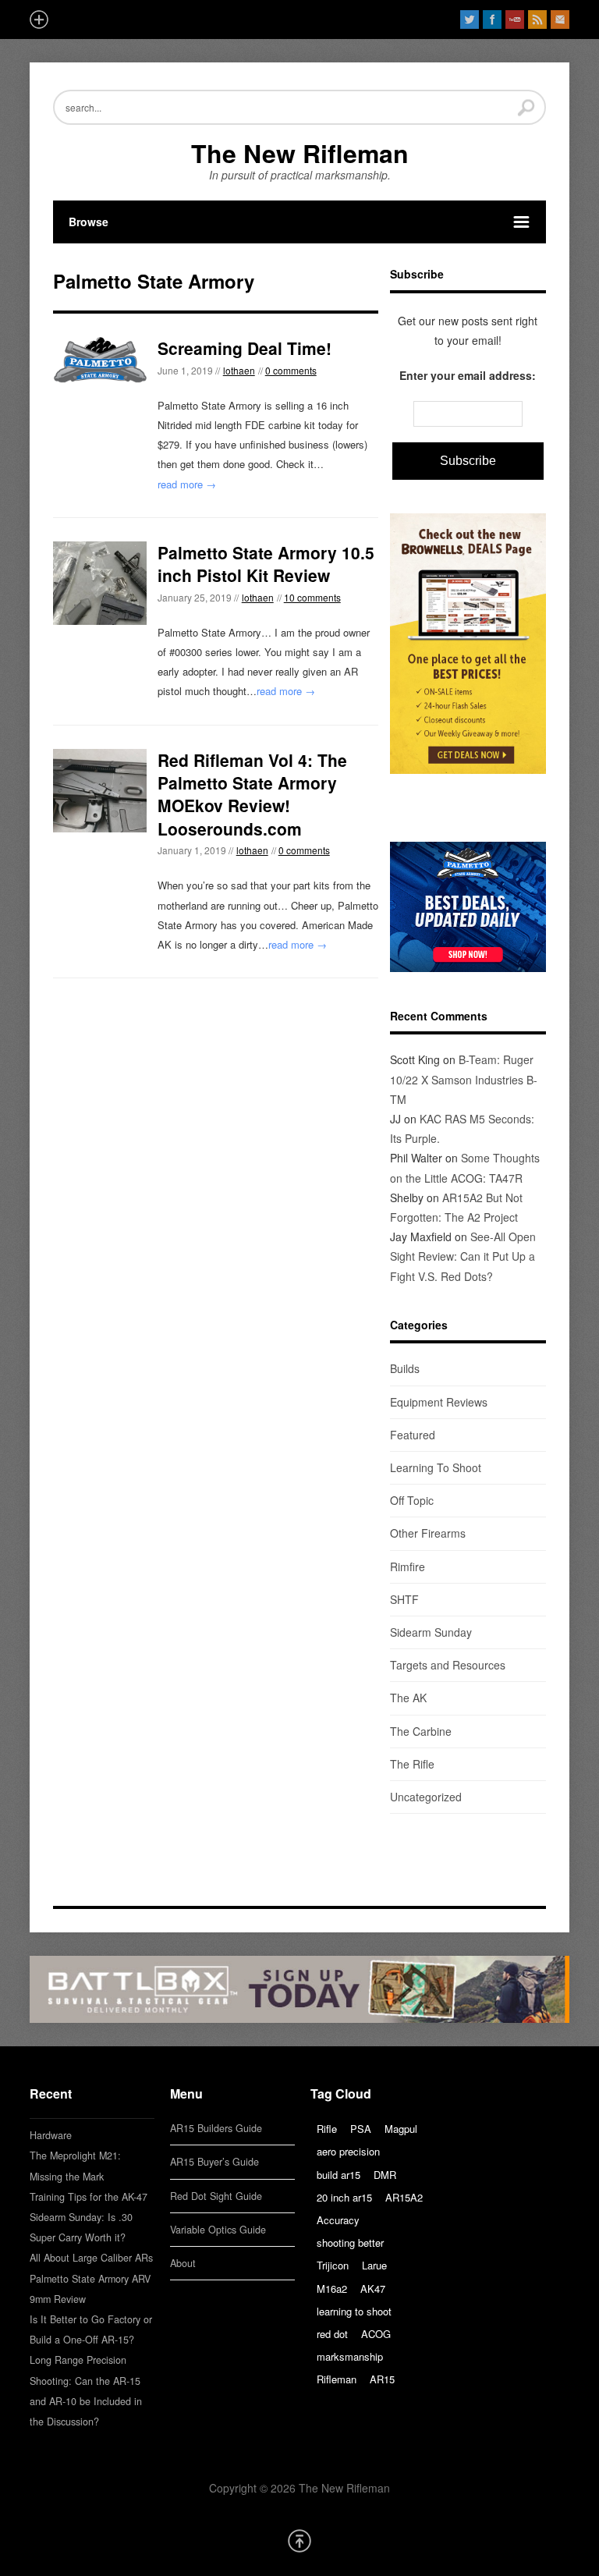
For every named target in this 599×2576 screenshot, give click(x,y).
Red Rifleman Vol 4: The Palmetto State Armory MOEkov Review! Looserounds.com (252, 794)
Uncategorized (426, 1797)
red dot (332, 2334)
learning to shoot (354, 2311)
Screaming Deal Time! (245, 348)
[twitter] (470, 20)
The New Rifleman (300, 153)
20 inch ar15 (344, 2197)
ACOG (376, 2334)
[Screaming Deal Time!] (100, 360)
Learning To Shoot (436, 1467)
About (183, 2263)
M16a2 (332, 2289)
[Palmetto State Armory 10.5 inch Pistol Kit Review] (100, 583)
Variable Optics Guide (218, 2230)
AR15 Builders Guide (216, 2128)
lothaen (239, 370)
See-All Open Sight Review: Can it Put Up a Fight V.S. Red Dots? (463, 1256)
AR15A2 (404, 2197)
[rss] (537, 20)
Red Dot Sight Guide (216, 2196)
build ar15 (338, 2175)
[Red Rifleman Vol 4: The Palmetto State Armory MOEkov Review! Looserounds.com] (100, 791)
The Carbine (421, 1731)
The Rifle (412, 1764)
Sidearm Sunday (431, 1632)
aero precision (348, 2151)
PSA (361, 2129)
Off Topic (412, 1500)
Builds (405, 1368)
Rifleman (337, 2379)
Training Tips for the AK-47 (89, 2197)
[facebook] (492, 20)
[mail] (560, 20)
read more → (187, 484)
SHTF (404, 1599)
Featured (413, 1435)
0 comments (291, 370)
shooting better (350, 2242)
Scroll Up (299, 2541)
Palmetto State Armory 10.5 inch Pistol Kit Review (266, 564)
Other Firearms (428, 1533)
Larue (374, 2265)
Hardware (51, 2135)
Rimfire (408, 1567)
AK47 (373, 2289)
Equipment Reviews (439, 1402)
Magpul (401, 2129)
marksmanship (350, 2356)
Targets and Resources (448, 1665)
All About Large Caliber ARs (91, 2258)
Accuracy (338, 2220)
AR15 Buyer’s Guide (214, 2162)
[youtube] (515, 20)
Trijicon (333, 2265)
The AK (408, 1698)
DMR (385, 2175)
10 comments (312, 597)
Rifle (327, 2129)
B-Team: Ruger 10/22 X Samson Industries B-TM (464, 1079)
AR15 (382, 2379)
